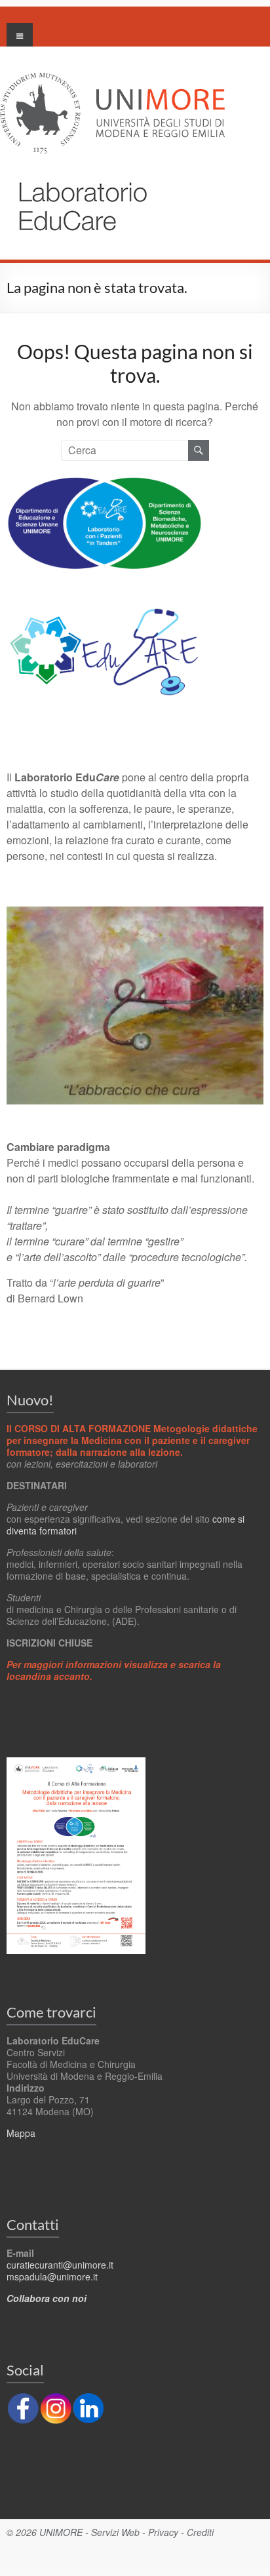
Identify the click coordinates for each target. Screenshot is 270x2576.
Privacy (163, 2532)
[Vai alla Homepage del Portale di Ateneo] (112, 80)
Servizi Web (115, 2532)
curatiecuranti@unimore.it (60, 2265)
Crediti (200, 2532)
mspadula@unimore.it (52, 2276)
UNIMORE (61, 2532)
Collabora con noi (47, 2298)
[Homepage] (76, 173)
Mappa (21, 2133)
